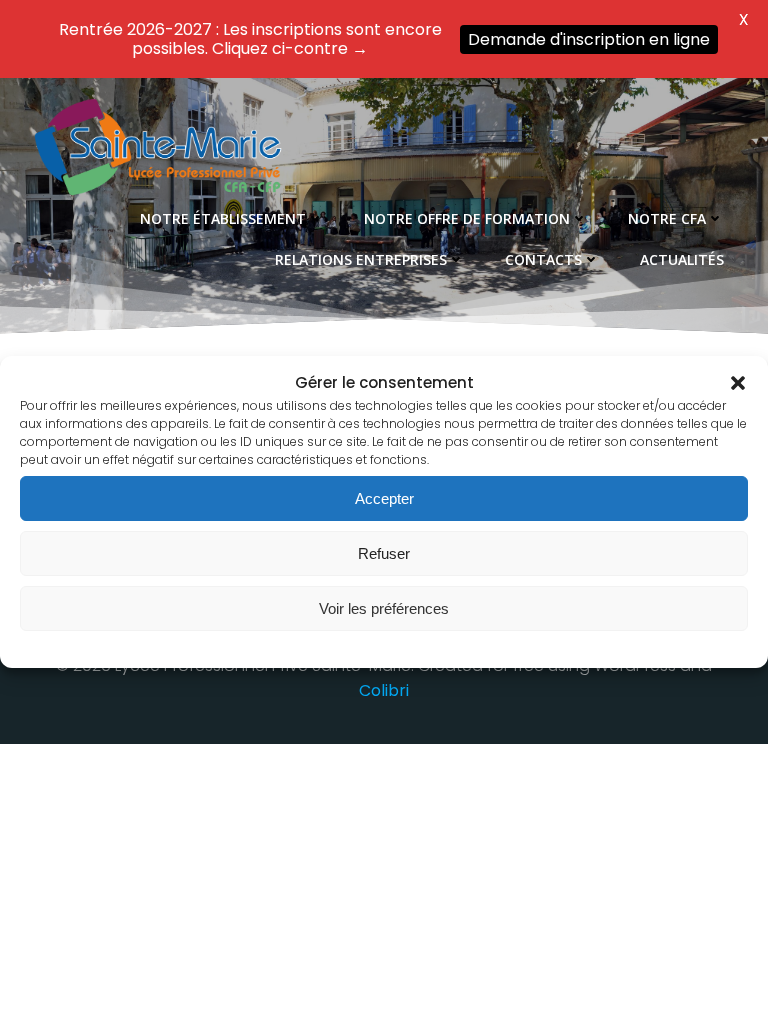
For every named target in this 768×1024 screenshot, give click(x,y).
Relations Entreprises (361, 259)
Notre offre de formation (467, 218)
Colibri (384, 690)
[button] (738, 383)
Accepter (384, 498)
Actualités (682, 259)
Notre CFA (667, 218)
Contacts (543, 259)
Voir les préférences (384, 608)
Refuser (384, 553)
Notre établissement (223, 218)
